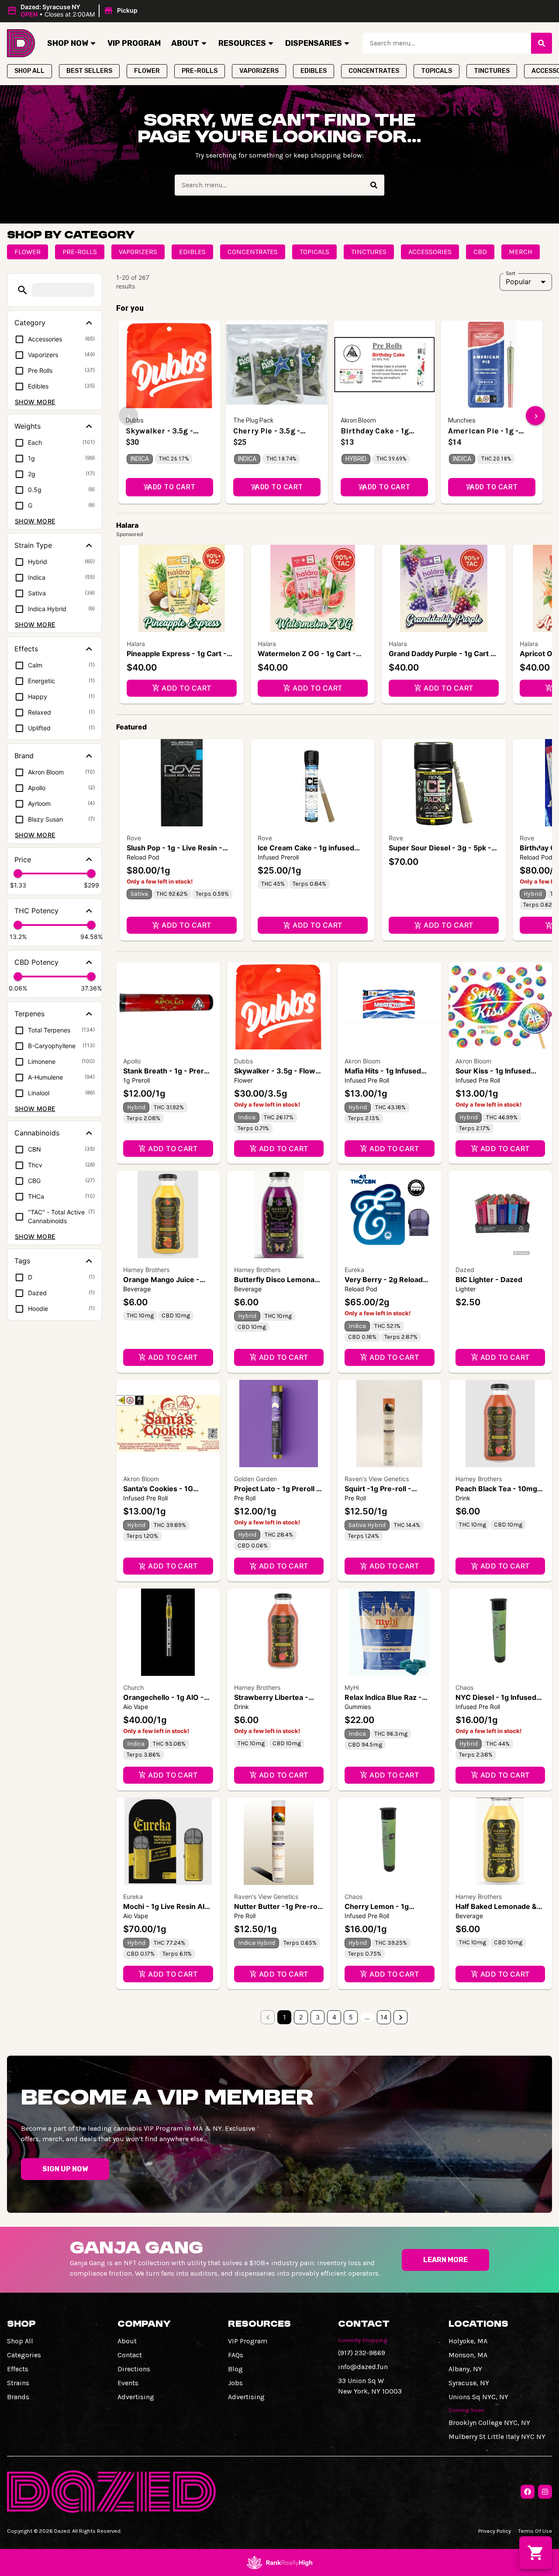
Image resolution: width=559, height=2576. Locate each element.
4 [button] (334, 2017)
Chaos (464, 1687)
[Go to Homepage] (21, 43)
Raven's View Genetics (377, 1479)
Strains (18, 2383)
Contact (130, 2355)
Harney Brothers (146, 1270)
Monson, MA (468, 2355)
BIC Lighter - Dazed (489, 1279)
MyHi (352, 1687)
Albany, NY (465, 2369)
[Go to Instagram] (545, 2492)
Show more (35, 402)
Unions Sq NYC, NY (478, 2397)
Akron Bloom (362, 1061)
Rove (134, 838)
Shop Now (68, 43)
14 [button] (384, 2017)
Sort (511, 273)
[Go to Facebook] (528, 2492)
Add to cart (186, 688)
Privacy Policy (495, 2531)
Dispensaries (314, 43)
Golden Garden (255, 1479)
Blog (235, 2369)
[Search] (542, 43)
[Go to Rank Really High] (279, 2562)
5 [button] (351, 2017)
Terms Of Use (535, 2531)
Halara (136, 644)
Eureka (354, 1270)
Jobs (235, 2383)
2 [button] (301, 2017)
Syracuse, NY (469, 2383)
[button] (74, 11)
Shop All (20, 2341)
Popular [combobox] (518, 282)
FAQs (236, 2355)
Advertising (136, 2397)
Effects (18, 2369)
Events (128, 2383)
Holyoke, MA (468, 2341)
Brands (18, 2397)
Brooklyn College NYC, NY (489, 2423)
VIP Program (134, 43)
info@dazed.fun (363, 2367)
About (185, 43)
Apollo (132, 1061)
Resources (242, 43)
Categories (24, 2355)
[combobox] (447, 43)
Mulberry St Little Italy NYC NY (497, 2437)
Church (133, 1687)
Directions (134, 2369)
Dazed (465, 1270)
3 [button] (318, 2017)
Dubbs (243, 1061)
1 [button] (285, 2017)
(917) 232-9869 (362, 2353)
